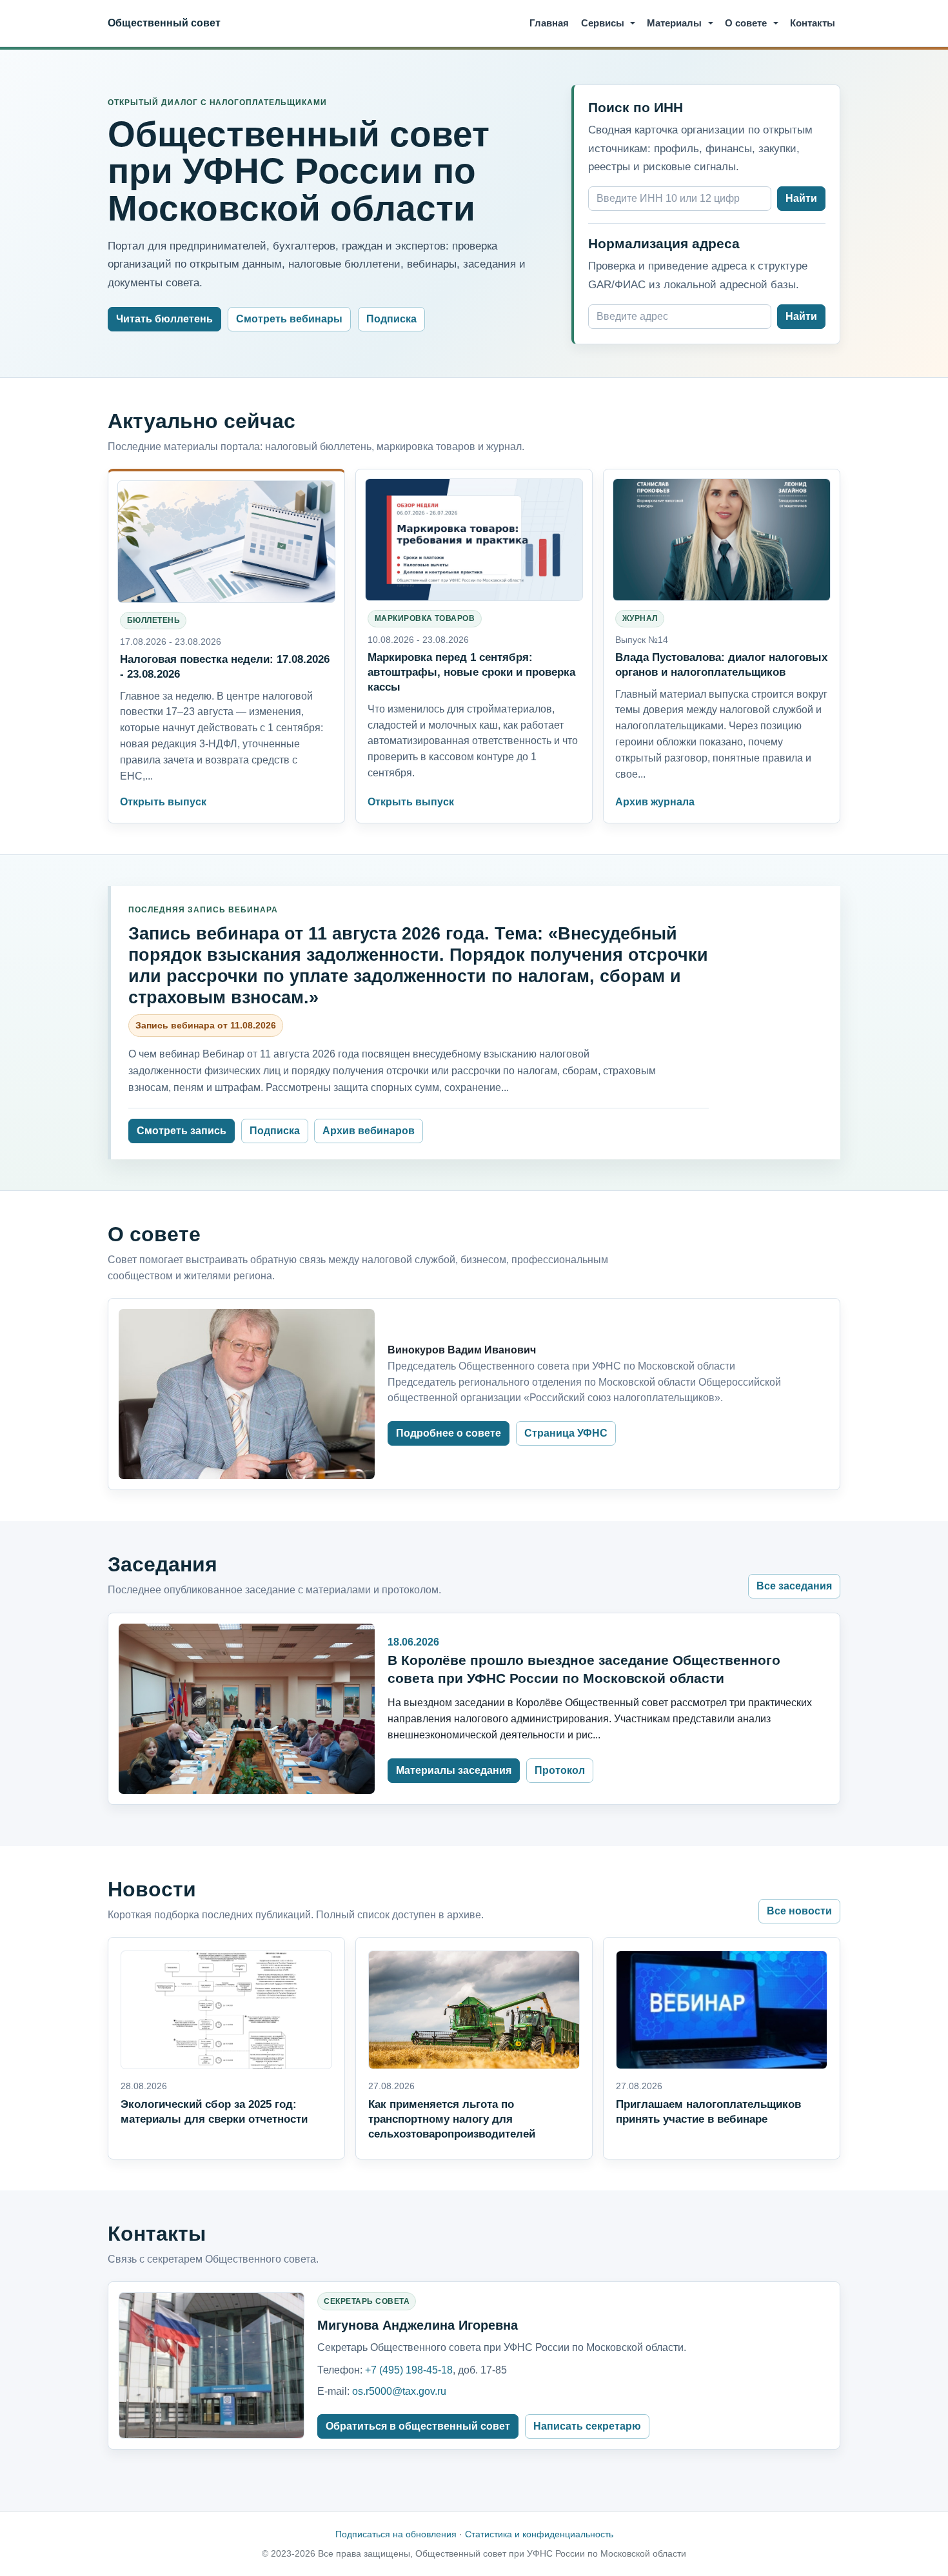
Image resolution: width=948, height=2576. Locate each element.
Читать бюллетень (164, 319)
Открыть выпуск (163, 802)
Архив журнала (655, 802)
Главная (549, 23)
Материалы (674, 23)
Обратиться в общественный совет (418, 2426)
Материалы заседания (454, 1770)
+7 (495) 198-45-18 (409, 2370)
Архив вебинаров (369, 1131)
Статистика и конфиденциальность (539, 2534)
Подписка (391, 319)
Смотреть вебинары (289, 319)
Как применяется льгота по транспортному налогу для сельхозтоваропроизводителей (452, 2119)
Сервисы (603, 23)
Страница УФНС (566, 1433)
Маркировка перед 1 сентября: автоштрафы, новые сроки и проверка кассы (471, 672)
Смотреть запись (182, 1131)
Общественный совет (164, 23)
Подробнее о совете (449, 1433)
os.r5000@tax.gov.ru (399, 2391)
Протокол (560, 1770)
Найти (801, 198)
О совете (746, 23)
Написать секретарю (587, 2426)
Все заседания (794, 1586)
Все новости (799, 1911)
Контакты (813, 23)
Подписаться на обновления (396, 2534)
